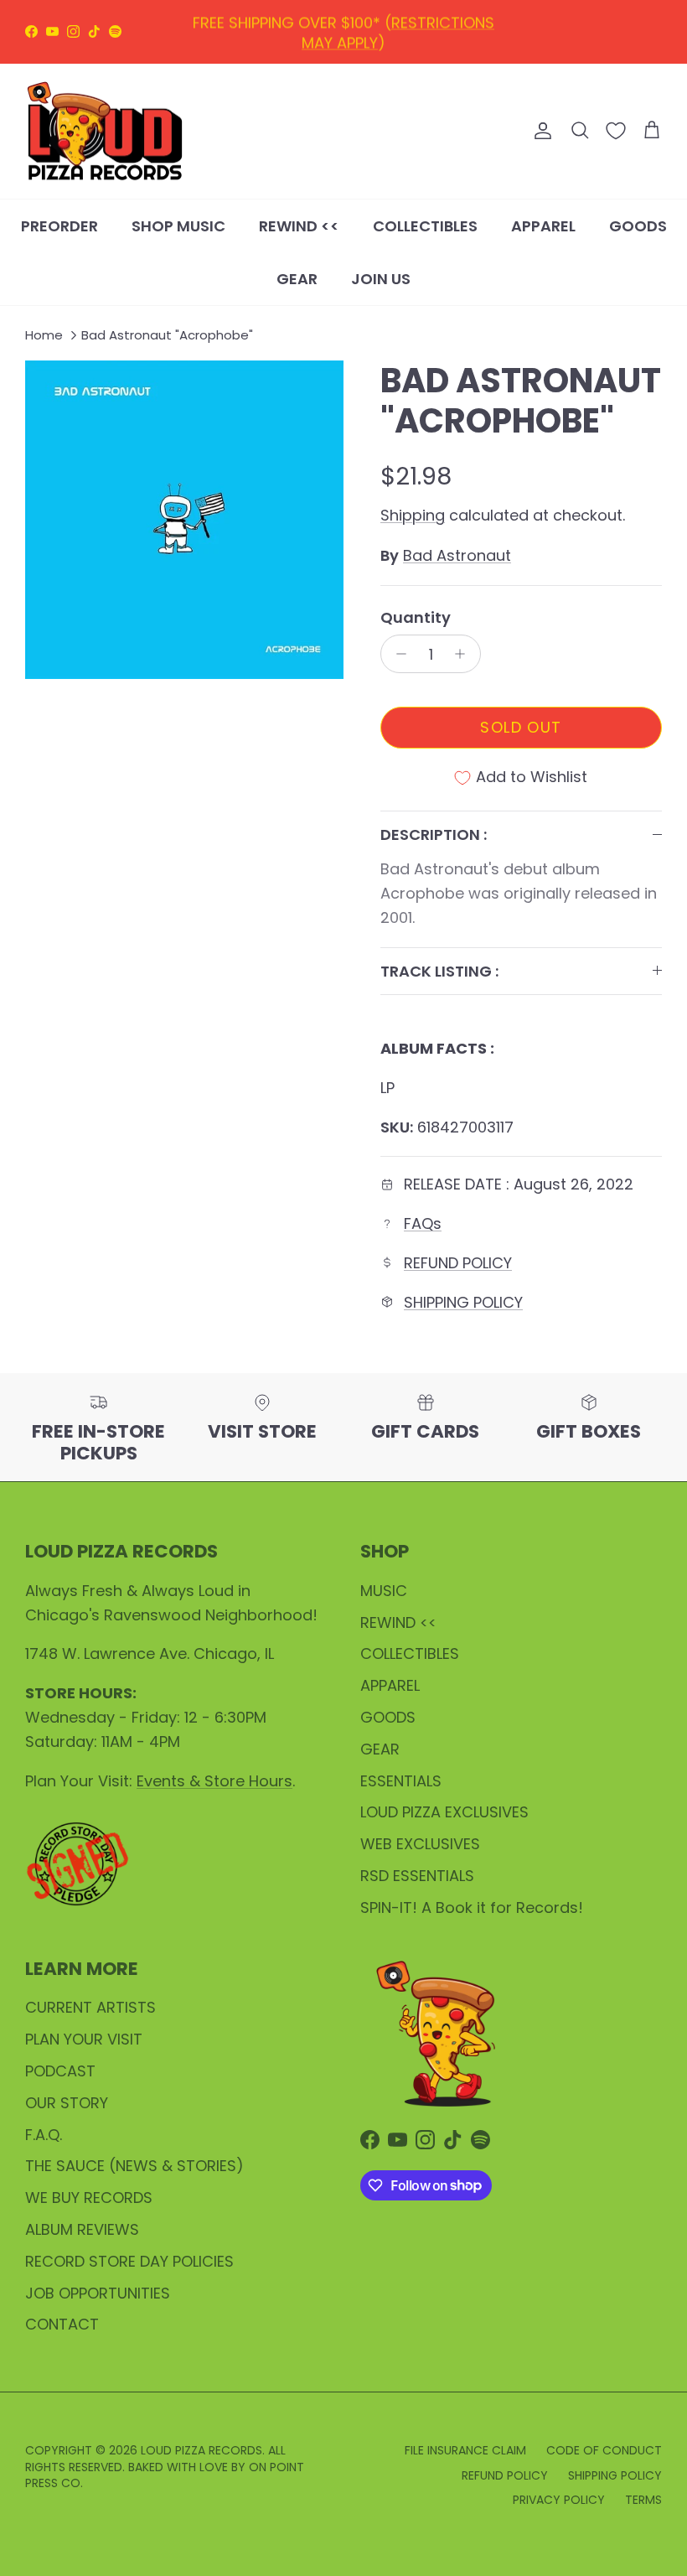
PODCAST (60, 2071)
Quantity (416, 617)
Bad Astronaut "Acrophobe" (167, 335)
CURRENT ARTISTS (90, 2007)
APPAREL (543, 226)
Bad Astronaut (457, 555)
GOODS (638, 226)
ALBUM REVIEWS (82, 2229)
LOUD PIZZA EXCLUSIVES (444, 1812)
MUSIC (384, 1591)
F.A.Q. (44, 2135)
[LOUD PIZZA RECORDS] (105, 132)
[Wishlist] (616, 131)
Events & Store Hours (214, 1781)
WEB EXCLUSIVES (420, 1844)
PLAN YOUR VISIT (84, 2039)
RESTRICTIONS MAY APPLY (398, 31)
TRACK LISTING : (439, 971)
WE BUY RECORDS (89, 2198)
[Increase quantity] (465, 654)
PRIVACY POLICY (559, 2500)
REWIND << (299, 226)
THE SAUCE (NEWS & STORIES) (134, 2166)
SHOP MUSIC (178, 226)
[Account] (540, 131)
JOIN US (381, 279)
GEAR (297, 279)
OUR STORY (67, 2103)
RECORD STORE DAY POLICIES (129, 2261)
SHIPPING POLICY (463, 1302)
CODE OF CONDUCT (604, 2450)
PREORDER (59, 226)
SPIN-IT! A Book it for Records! (472, 1907)
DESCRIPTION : (434, 834)
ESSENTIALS (401, 1781)
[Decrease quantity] (397, 654)
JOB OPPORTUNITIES (98, 2293)
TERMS (643, 2500)
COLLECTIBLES (425, 226)
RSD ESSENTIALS (417, 1876)
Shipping (413, 515)
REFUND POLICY (458, 1263)
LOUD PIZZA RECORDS (201, 2450)
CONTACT (62, 2324)
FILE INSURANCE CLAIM (465, 2450)
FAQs (423, 1223)
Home (44, 335)
